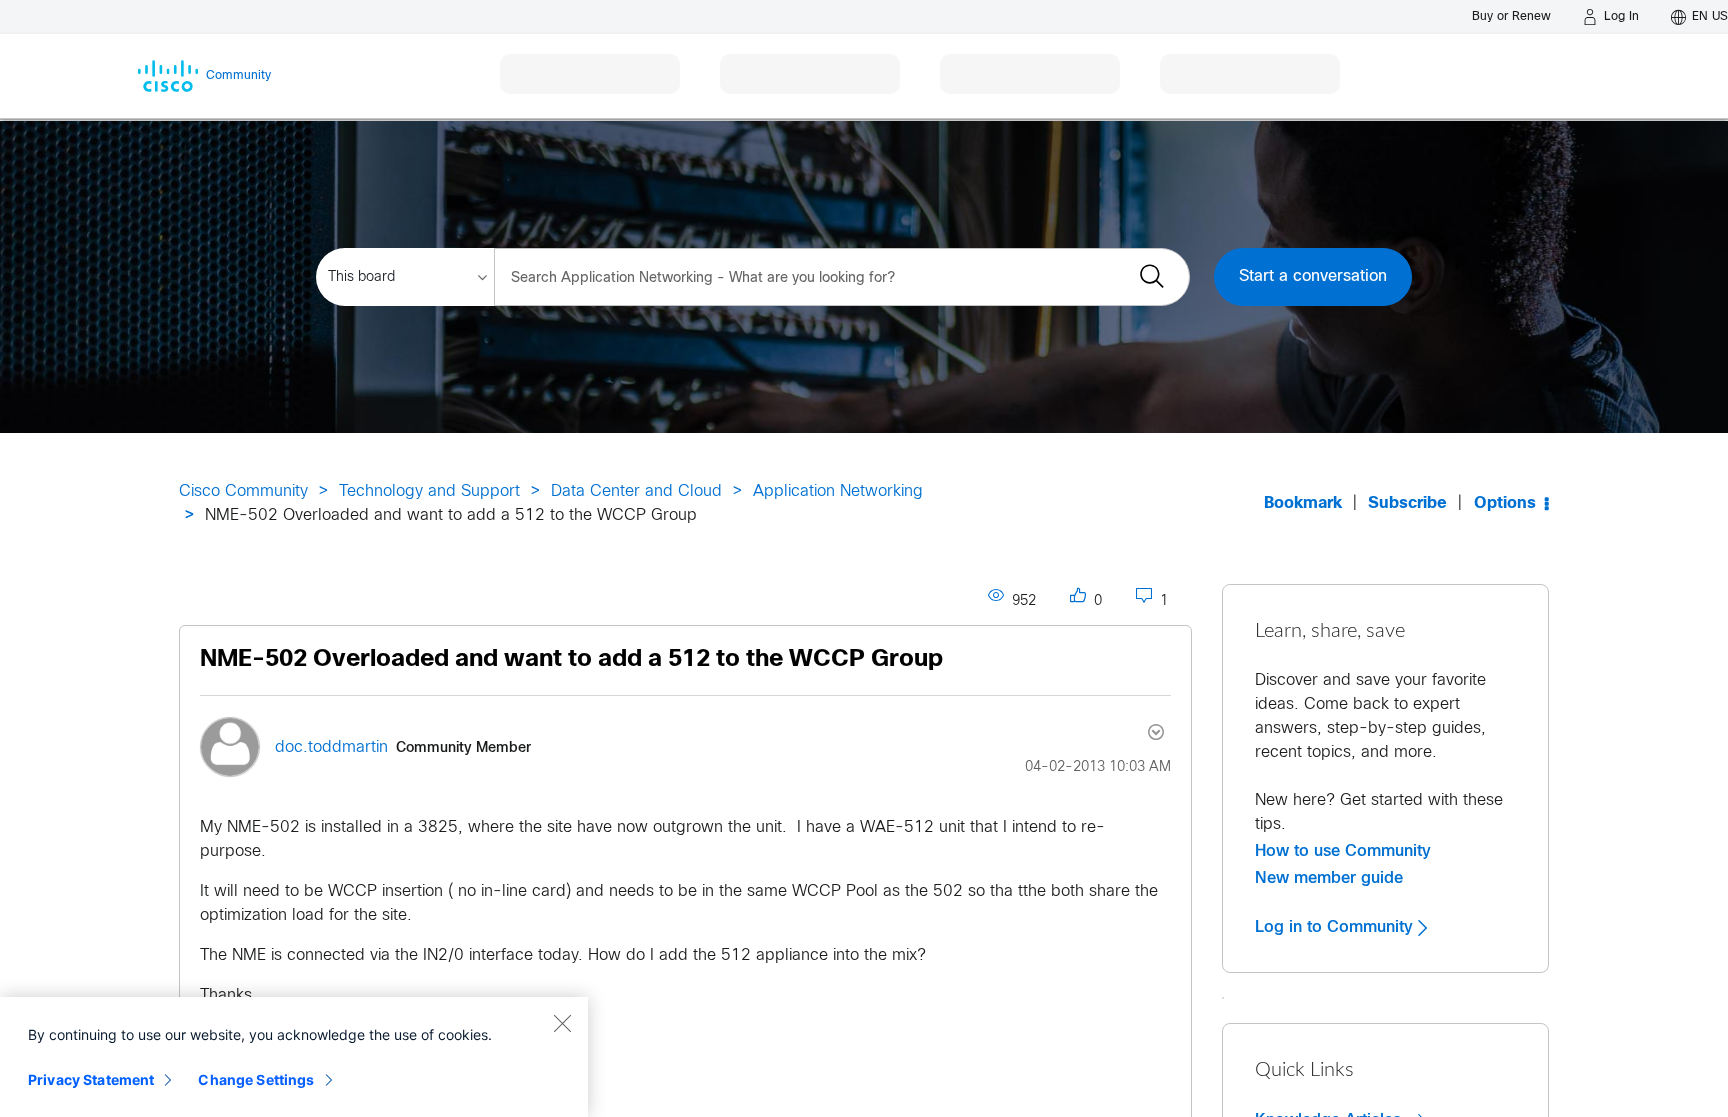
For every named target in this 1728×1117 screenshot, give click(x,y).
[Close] (562, 1023)
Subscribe (1407, 503)
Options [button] (1505, 503)
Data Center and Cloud (636, 491)
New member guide (1329, 878)
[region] (294, 1057)
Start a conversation (1313, 276)
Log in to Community (1336, 927)
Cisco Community (243, 491)
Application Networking (838, 491)
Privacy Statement (91, 1079)
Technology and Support (429, 491)
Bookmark (1303, 503)
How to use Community (1343, 851)
